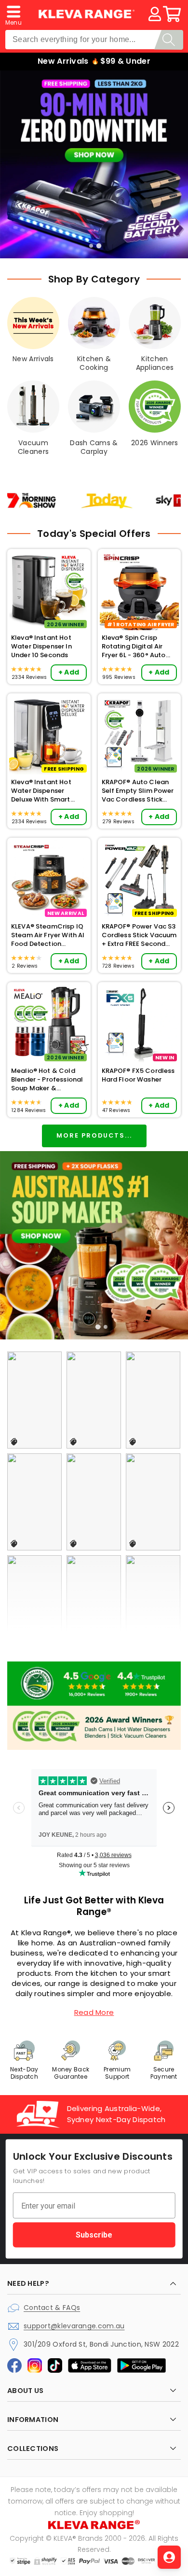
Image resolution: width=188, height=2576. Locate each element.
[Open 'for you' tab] (169, 2557)
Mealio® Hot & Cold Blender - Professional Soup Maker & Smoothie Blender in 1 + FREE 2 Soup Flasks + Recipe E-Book (48, 1080)
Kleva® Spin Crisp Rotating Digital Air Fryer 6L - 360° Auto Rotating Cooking (134, 647)
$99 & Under (125, 61)
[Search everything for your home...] (169, 40)
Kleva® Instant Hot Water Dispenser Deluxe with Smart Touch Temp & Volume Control (48, 791)
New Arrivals (63, 61)
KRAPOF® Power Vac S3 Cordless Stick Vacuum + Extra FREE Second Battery (139, 936)
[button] (13, 14)
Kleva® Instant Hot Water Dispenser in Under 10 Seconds (41, 647)
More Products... (94, 1135)
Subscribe (94, 2235)
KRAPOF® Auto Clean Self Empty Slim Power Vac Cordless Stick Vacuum (138, 791)
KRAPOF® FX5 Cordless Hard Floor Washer (138, 1075)
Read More (94, 2012)
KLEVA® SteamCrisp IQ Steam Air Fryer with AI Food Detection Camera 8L (48, 936)
